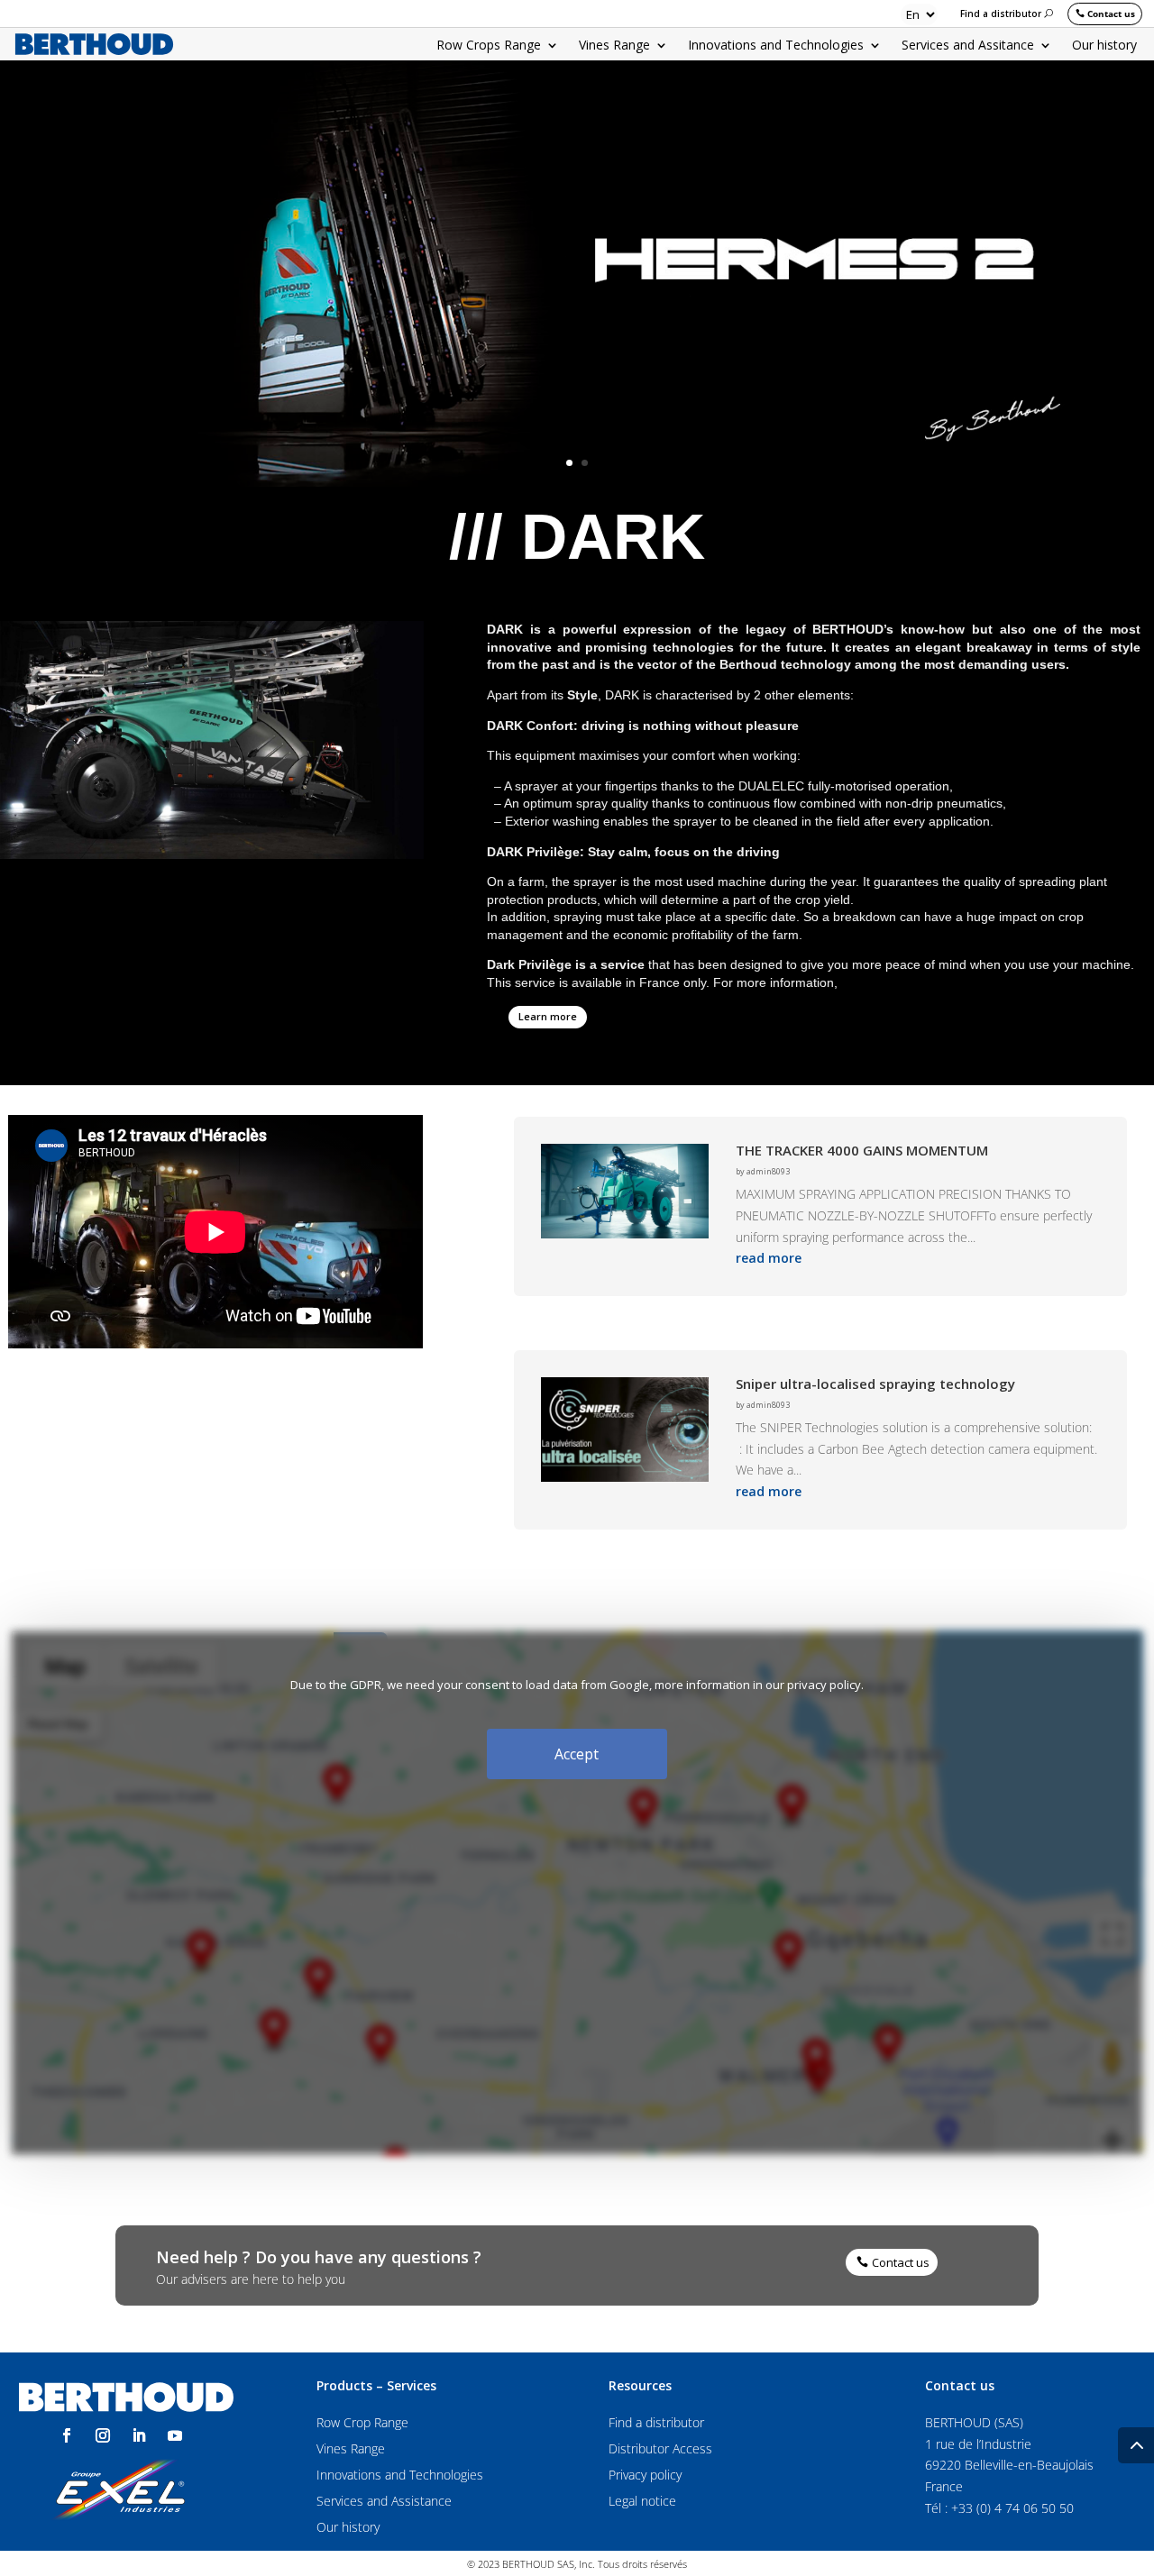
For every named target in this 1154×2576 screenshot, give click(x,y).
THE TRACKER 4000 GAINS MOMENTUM (862, 1150)
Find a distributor (1001, 14)
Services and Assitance (968, 46)
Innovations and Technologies (776, 46)
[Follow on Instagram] (103, 2435)
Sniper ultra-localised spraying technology (875, 1384)
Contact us (1111, 14)
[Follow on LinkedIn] (139, 2435)
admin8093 (768, 1171)
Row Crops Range (489, 46)
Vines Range (614, 46)
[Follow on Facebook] (67, 2435)
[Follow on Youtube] (175, 2435)
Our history (1104, 46)
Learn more (548, 1016)
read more (769, 1258)
